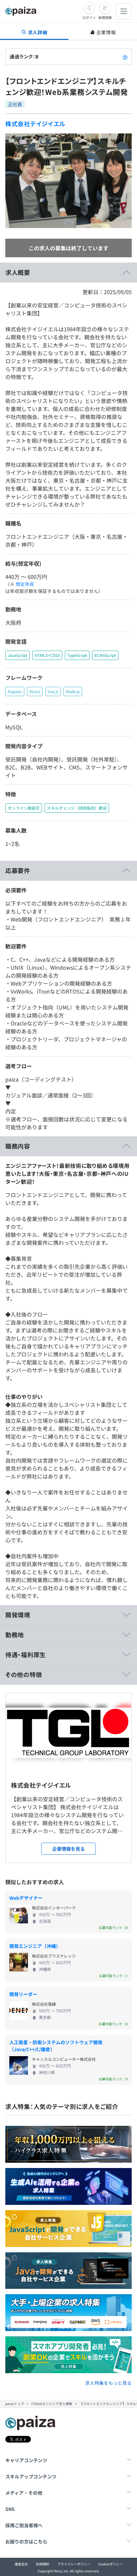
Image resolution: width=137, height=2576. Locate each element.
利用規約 (43, 2564)
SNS (10, 2509)
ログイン (89, 17)
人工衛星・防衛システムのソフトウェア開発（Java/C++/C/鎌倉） (56, 2046)
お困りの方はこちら (26, 2541)
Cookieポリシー (111, 2564)
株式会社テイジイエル (35, 123)
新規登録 (105, 17)
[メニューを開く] (124, 11)
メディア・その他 (24, 2493)
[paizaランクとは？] (125, 56)
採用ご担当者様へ (24, 2525)
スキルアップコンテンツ (31, 2476)
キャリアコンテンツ (26, 2460)
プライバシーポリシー (74, 2564)
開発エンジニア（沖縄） (35, 1946)
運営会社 (21, 2564)
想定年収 (25, 584)
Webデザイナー (26, 1898)
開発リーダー (23, 1994)
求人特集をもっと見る (108, 2383)
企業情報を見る (68, 1849)
